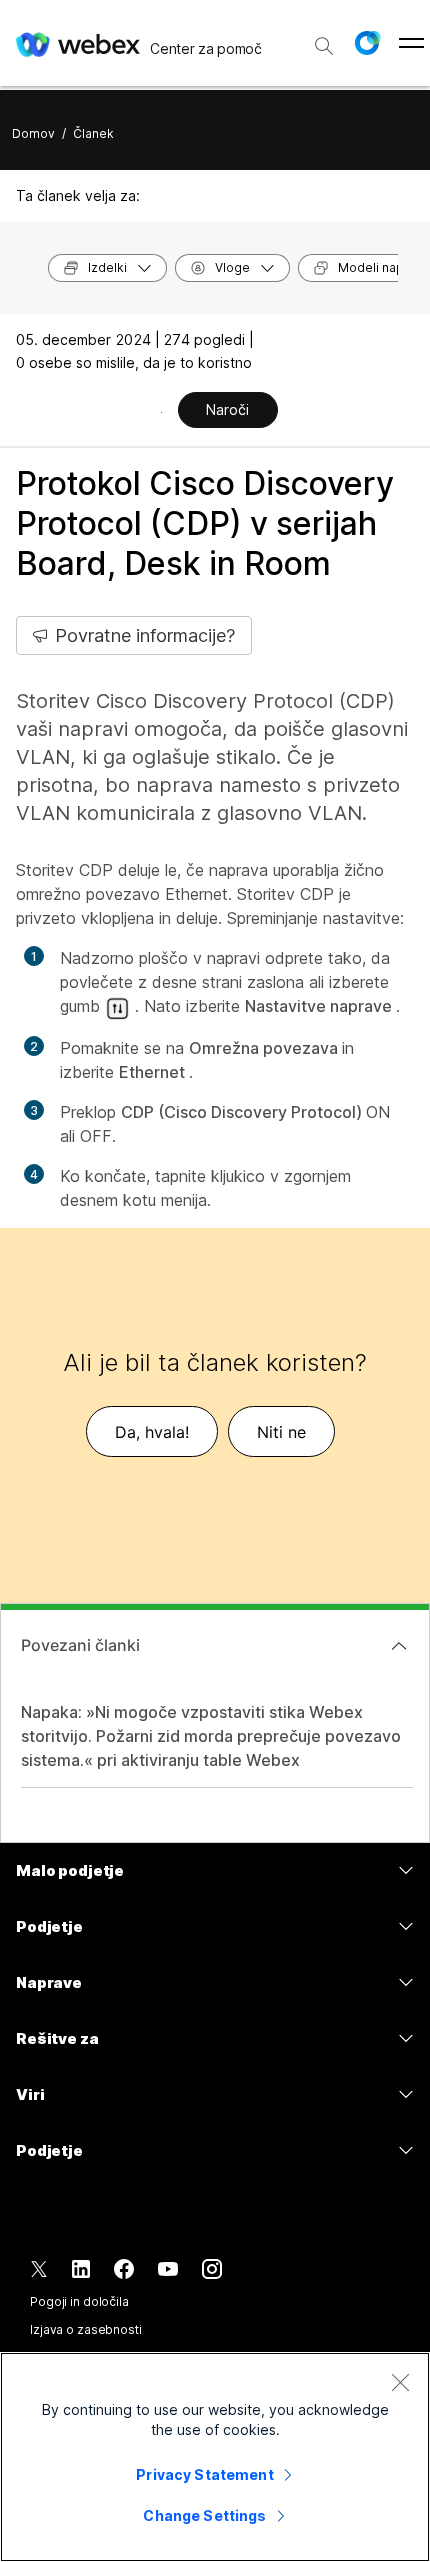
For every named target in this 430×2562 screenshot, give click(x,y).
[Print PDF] (161, 412)
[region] (215, 2457)
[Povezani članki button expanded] (399, 1646)
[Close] (400, 2382)
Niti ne (281, 1432)
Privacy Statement (204, 2474)
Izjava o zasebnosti (86, 2329)
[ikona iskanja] (324, 46)
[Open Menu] (411, 43)
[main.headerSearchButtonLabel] (324, 39)
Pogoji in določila (79, 2301)
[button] (367, 43)
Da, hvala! (152, 1432)
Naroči (227, 409)
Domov (33, 133)
